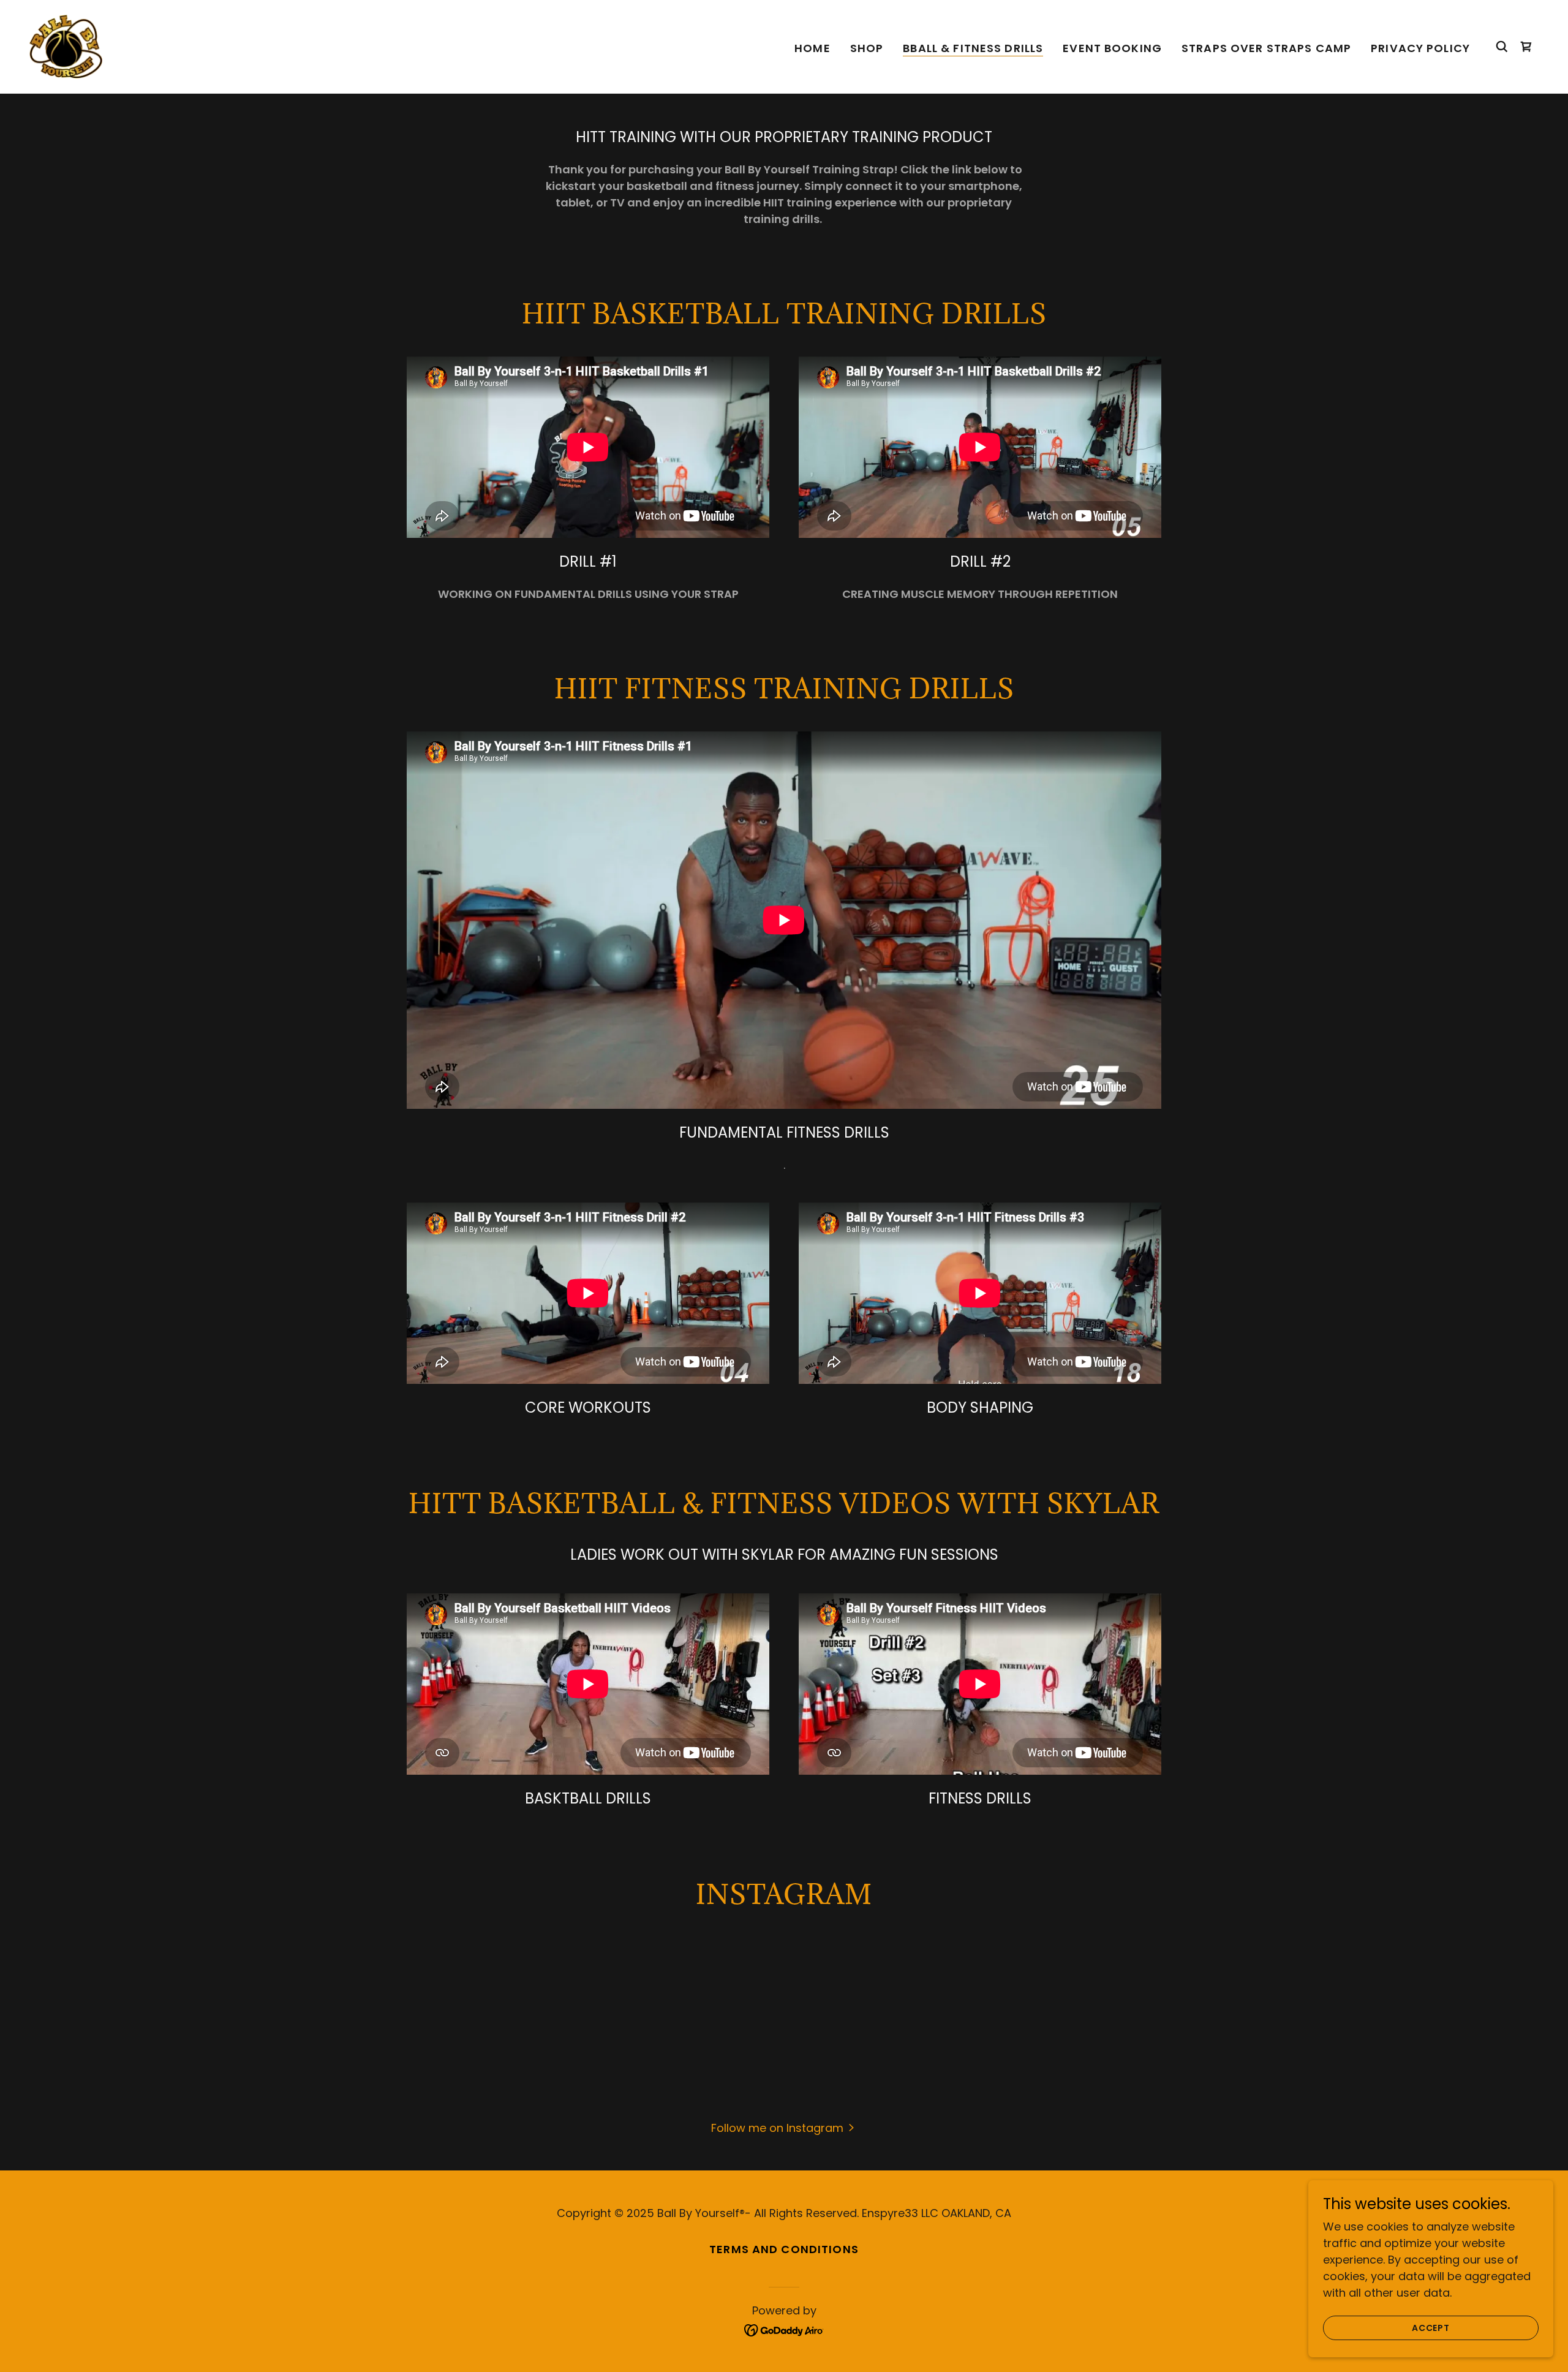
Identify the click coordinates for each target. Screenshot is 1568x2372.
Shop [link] (867, 48)
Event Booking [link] (1112, 48)
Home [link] (812, 48)
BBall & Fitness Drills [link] (973, 48)
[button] (784, 2127)
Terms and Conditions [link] (784, 2249)
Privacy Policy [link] (1420, 48)
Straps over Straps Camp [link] (1266, 48)
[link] (66, 46)
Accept (1431, 2328)
